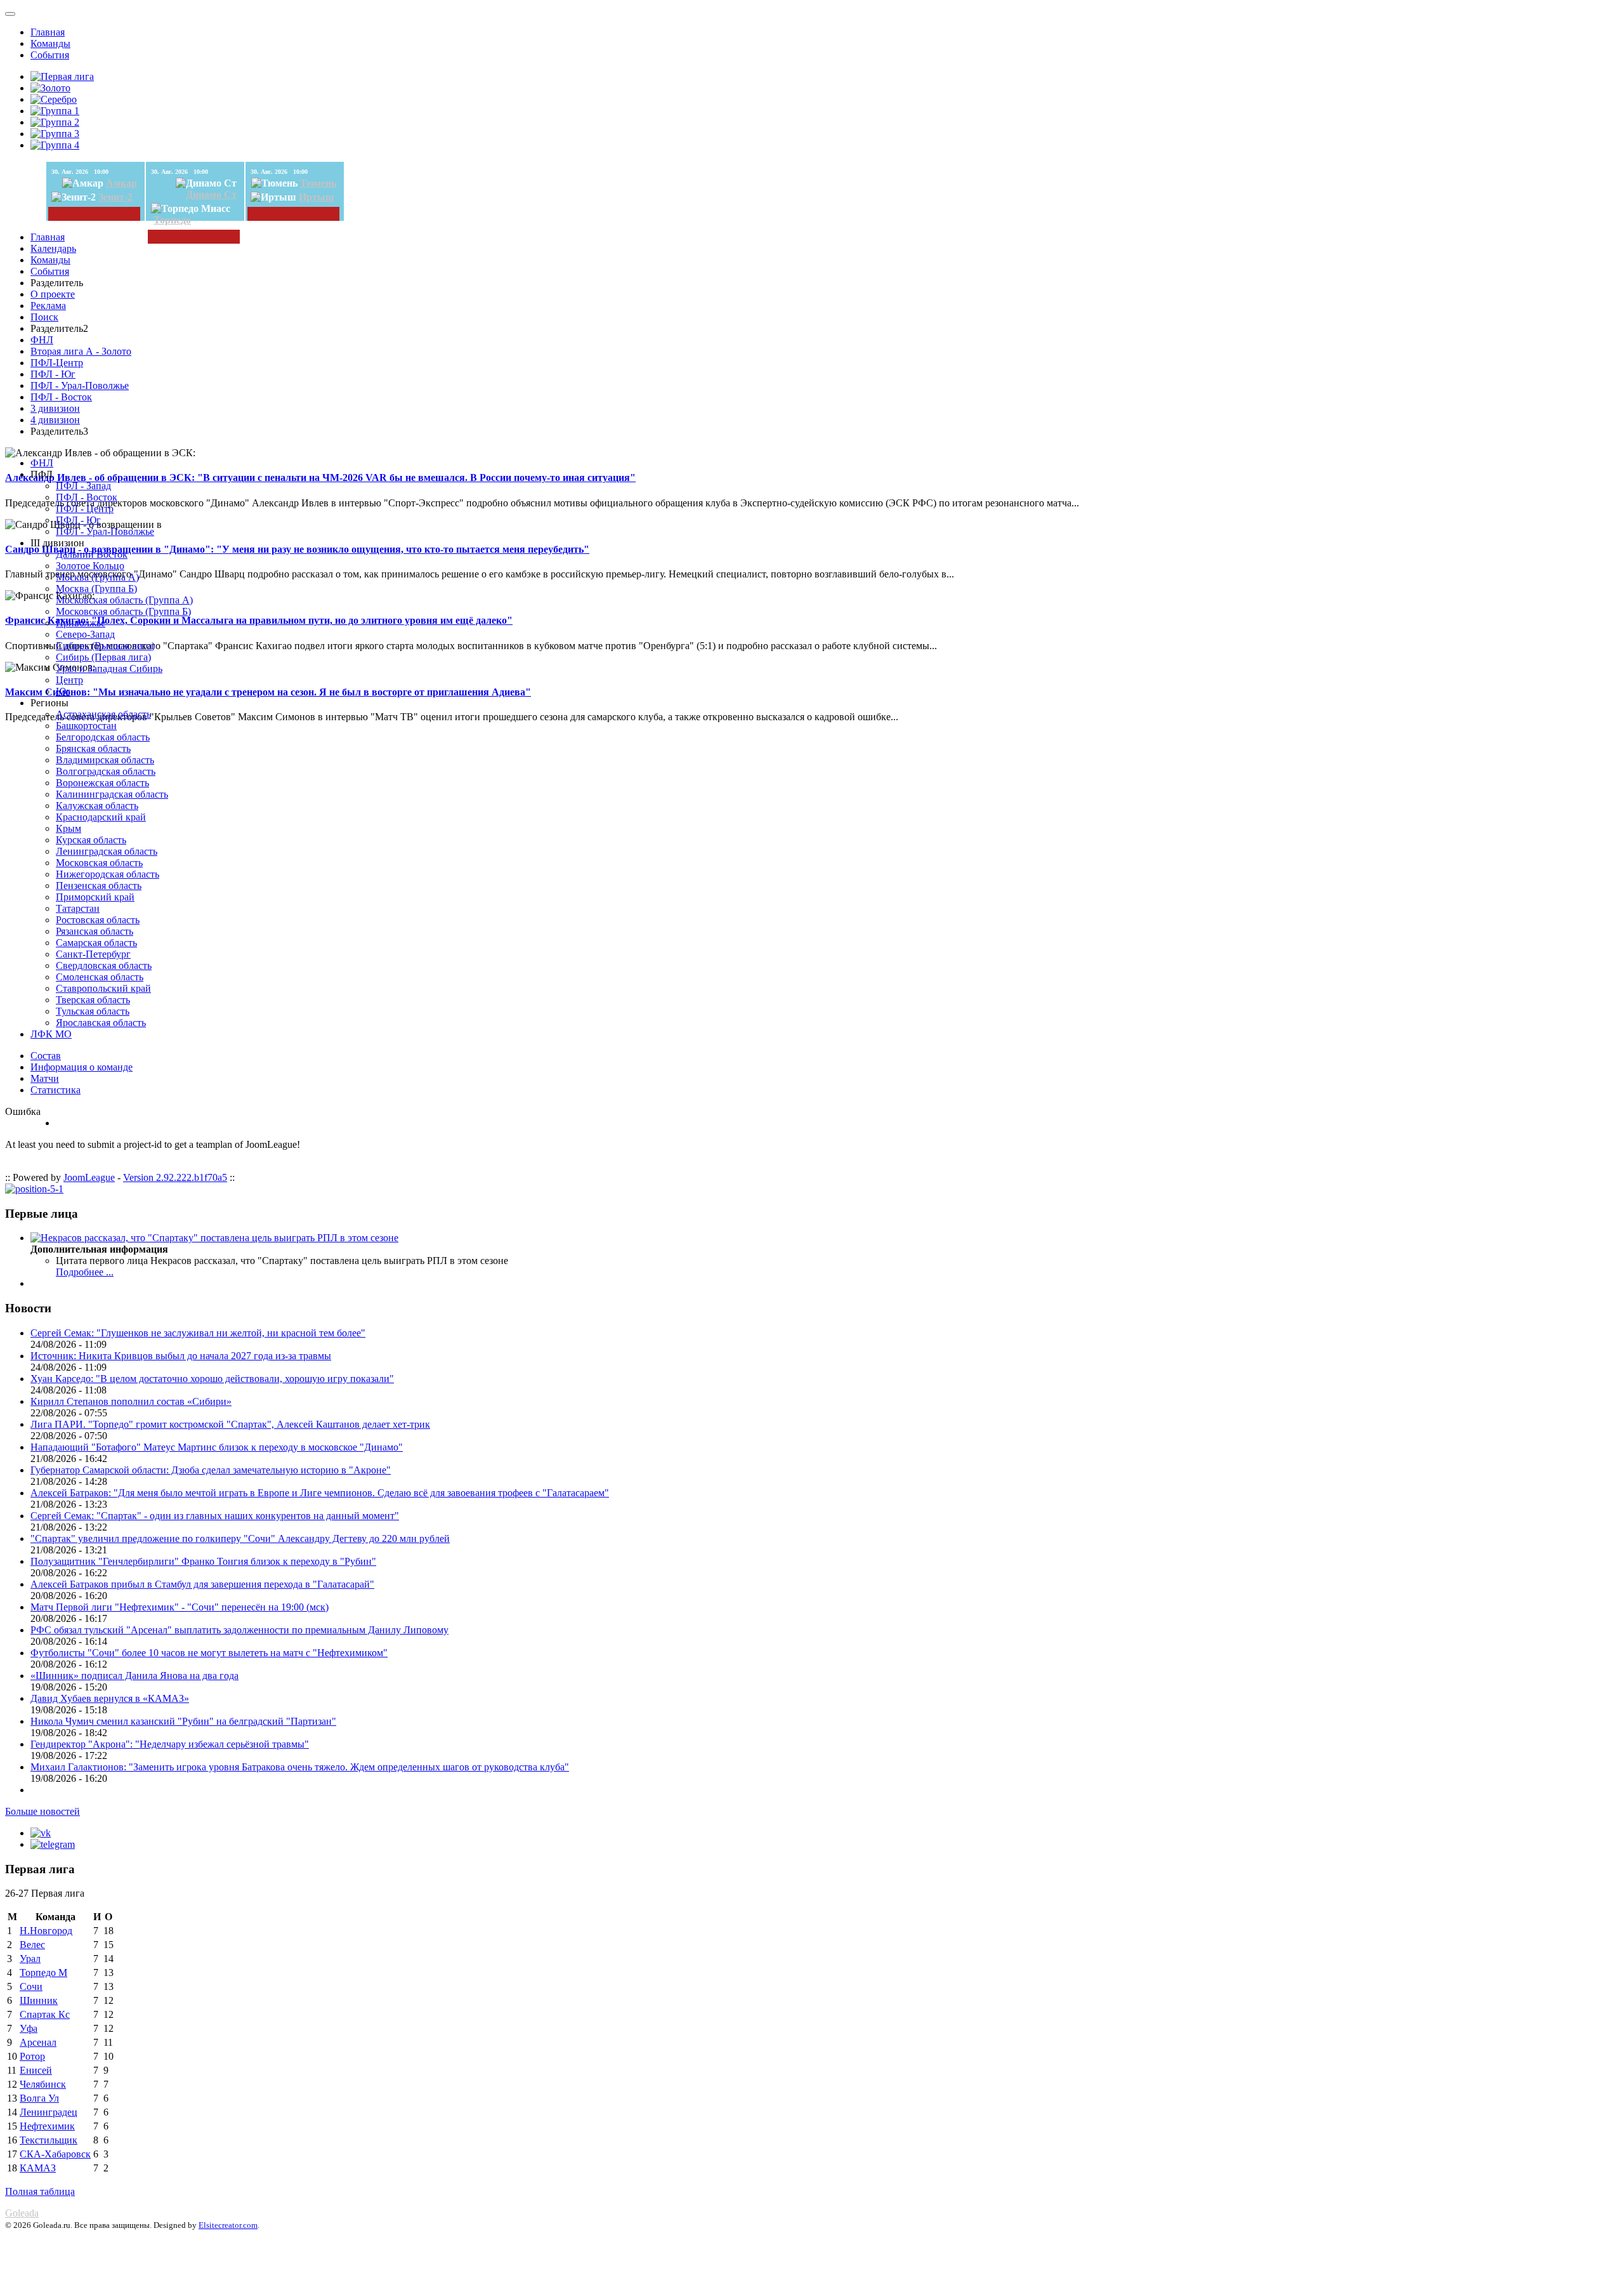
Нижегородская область (108, 874)
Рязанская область (95, 931)
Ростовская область (98, 920)
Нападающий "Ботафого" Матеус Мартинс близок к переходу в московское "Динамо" (217, 1447)
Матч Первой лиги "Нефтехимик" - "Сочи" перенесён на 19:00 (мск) (180, 1607)
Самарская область (96, 943)
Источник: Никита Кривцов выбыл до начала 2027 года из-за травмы (181, 1356)
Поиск (44, 317)
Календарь (53, 248)
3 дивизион (55, 408)
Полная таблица (40, 2191)
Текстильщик (49, 2140)
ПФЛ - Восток (61, 397)
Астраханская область (103, 714)
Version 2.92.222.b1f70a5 (175, 1177)
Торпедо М (43, 1973)
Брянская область (93, 748)
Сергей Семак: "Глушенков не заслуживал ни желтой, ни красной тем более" (198, 1333)
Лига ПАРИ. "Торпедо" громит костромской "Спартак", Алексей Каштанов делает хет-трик (230, 1424)
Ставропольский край (103, 988)
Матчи (45, 1078)
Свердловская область (104, 965)
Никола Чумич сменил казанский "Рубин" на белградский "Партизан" (183, 1721)
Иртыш (317, 197)
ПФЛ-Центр (57, 363)
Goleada (22, 2213)
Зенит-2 (115, 197)
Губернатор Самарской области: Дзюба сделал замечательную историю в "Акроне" (211, 1470)
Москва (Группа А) (97, 577)
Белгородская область (103, 737)
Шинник (39, 2000)
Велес (32, 1945)
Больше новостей (43, 1811)
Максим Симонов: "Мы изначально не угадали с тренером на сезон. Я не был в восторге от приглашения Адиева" (268, 692)
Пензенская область (99, 886)
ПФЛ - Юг (53, 374)
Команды (50, 43)
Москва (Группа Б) (96, 589)
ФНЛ (42, 340)
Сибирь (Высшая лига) (105, 646)
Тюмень (318, 183)
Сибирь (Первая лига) (103, 657)
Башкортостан (86, 726)
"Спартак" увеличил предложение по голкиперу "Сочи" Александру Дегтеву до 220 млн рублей (240, 1538)
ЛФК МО (51, 1034)
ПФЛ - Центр (85, 509)
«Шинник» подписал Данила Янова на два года (134, 1676)
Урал (30, 1959)
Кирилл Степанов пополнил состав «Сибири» (131, 1401)
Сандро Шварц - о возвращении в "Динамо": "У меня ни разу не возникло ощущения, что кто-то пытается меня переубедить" (297, 549)
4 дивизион (55, 420)
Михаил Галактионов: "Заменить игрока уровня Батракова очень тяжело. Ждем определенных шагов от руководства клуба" (300, 1767)
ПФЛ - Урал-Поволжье (80, 385)
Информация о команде (82, 1067)
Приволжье (81, 623)
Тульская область (93, 1011)
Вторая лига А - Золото (81, 351)
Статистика (56, 1090)
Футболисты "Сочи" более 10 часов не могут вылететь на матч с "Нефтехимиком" (209, 1653)
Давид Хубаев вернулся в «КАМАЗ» (110, 1698)
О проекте (53, 294)
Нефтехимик (47, 2126)
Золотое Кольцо (90, 566)
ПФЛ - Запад (83, 486)
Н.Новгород (46, 1931)
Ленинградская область (107, 851)
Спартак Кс (45, 2014)
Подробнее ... (85, 1272)
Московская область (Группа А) (124, 600)
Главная (48, 32)
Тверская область (93, 1000)
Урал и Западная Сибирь (109, 668)
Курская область (91, 840)
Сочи (31, 1986)
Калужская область (97, 806)
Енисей (36, 2070)
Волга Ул (39, 2098)
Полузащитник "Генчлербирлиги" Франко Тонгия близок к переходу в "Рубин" (203, 1561)
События (50, 55)
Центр (69, 680)
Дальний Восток (92, 554)
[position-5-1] (34, 1189)
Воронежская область (102, 783)
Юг (63, 691)
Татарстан (78, 908)
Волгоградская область (106, 771)
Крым (69, 828)
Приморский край (95, 897)
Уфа (29, 2028)
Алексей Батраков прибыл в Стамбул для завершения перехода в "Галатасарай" (202, 1584)
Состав (46, 1056)
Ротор (32, 2056)
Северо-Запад (85, 634)
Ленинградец (49, 2112)
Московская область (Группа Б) (123, 611)
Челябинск (43, 2084)
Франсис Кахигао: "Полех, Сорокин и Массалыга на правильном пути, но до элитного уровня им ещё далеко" (259, 620)
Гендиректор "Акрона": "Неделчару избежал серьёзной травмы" (170, 1744)
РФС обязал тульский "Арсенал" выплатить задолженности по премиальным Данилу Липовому (239, 1630)
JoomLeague (89, 1177)
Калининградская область (112, 794)
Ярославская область (101, 1023)
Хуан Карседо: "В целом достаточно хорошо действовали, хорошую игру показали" (212, 1379)
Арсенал (38, 2042)
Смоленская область (100, 977)
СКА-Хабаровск (55, 2154)
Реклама (48, 306)
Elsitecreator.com (228, 2225)
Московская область (99, 863)
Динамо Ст (211, 194)
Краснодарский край (101, 817)
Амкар (121, 183)
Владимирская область (105, 760)
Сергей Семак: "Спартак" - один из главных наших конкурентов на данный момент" (215, 1516)
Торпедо (172, 220)
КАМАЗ (38, 2168)
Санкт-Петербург (93, 954)
